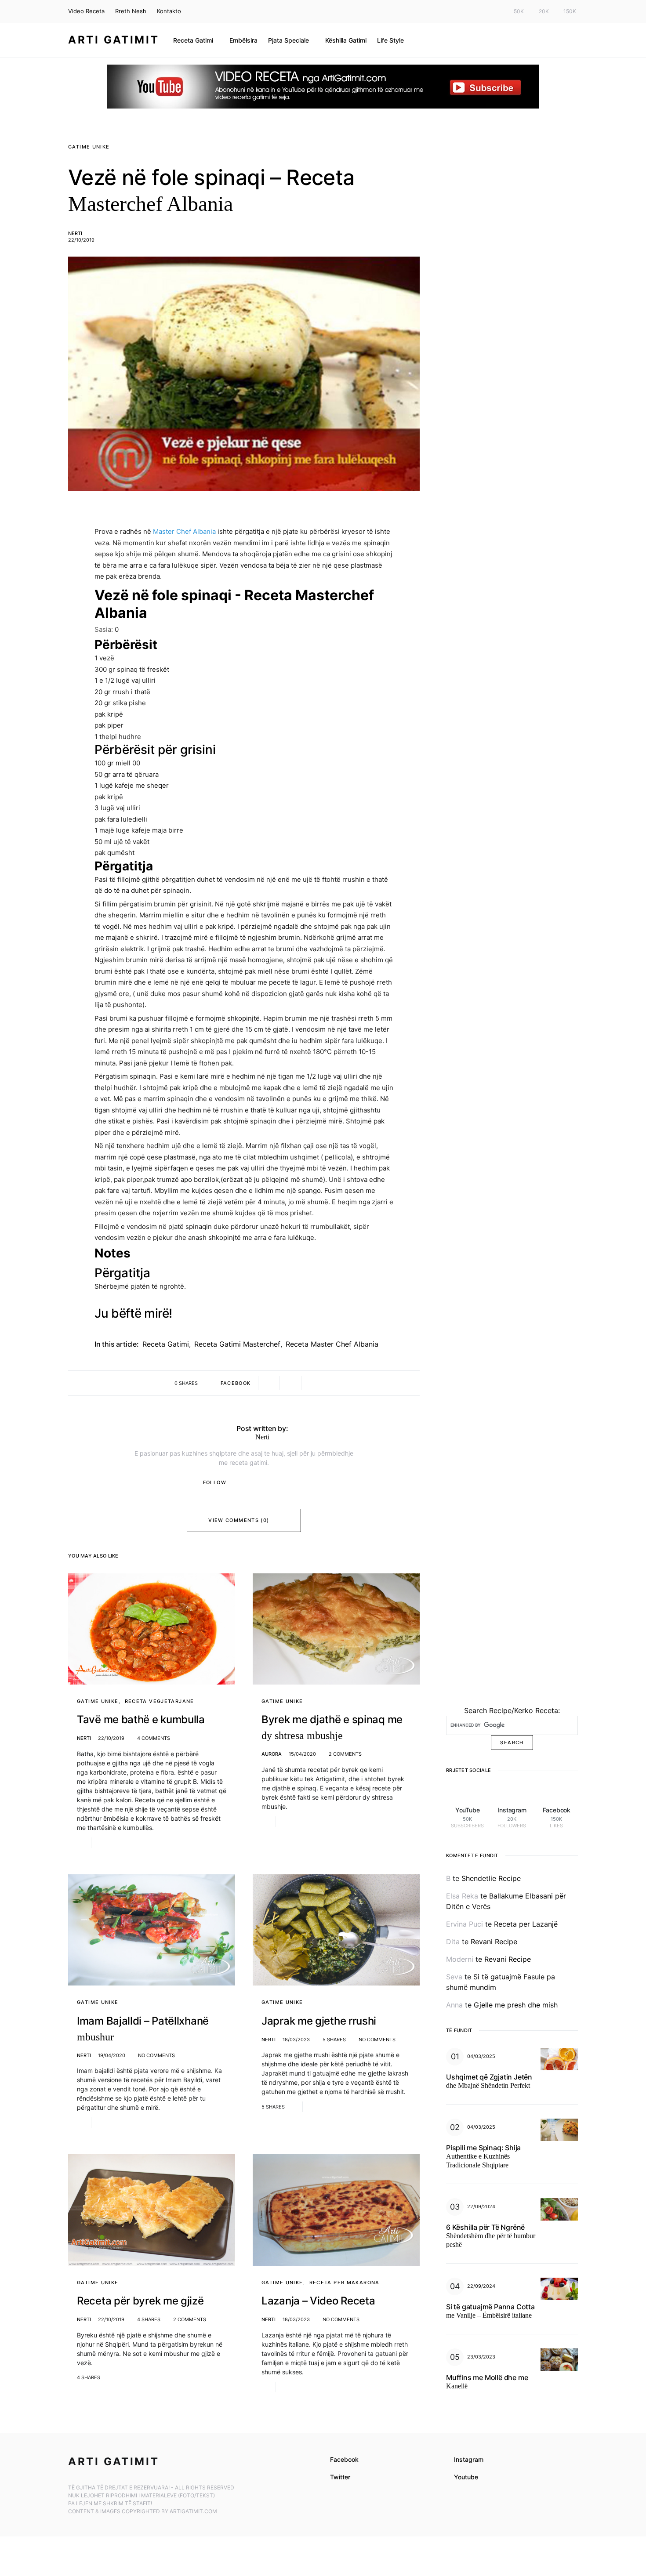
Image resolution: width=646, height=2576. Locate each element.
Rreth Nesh (131, 11)
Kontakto (169, 11)
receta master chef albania (332, 1344)
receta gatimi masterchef (237, 1344)
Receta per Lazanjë (526, 1924)
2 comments (345, 1754)
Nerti (75, 233)
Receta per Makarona (345, 2283)
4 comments (154, 1738)
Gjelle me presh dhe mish (516, 2005)
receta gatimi (166, 1344)
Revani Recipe (494, 1942)
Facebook (344, 2459)
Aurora (272, 1754)
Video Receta (86, 11)
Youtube (466, 2477)
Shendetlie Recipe (491, 1878)
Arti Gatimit (114, 40)
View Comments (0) (239, 1520)
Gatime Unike (89, 147)
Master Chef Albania (184, 531)
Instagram (469, 2459)
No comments (156, 2055)
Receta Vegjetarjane (160, 1701)
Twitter (340, 2477)
